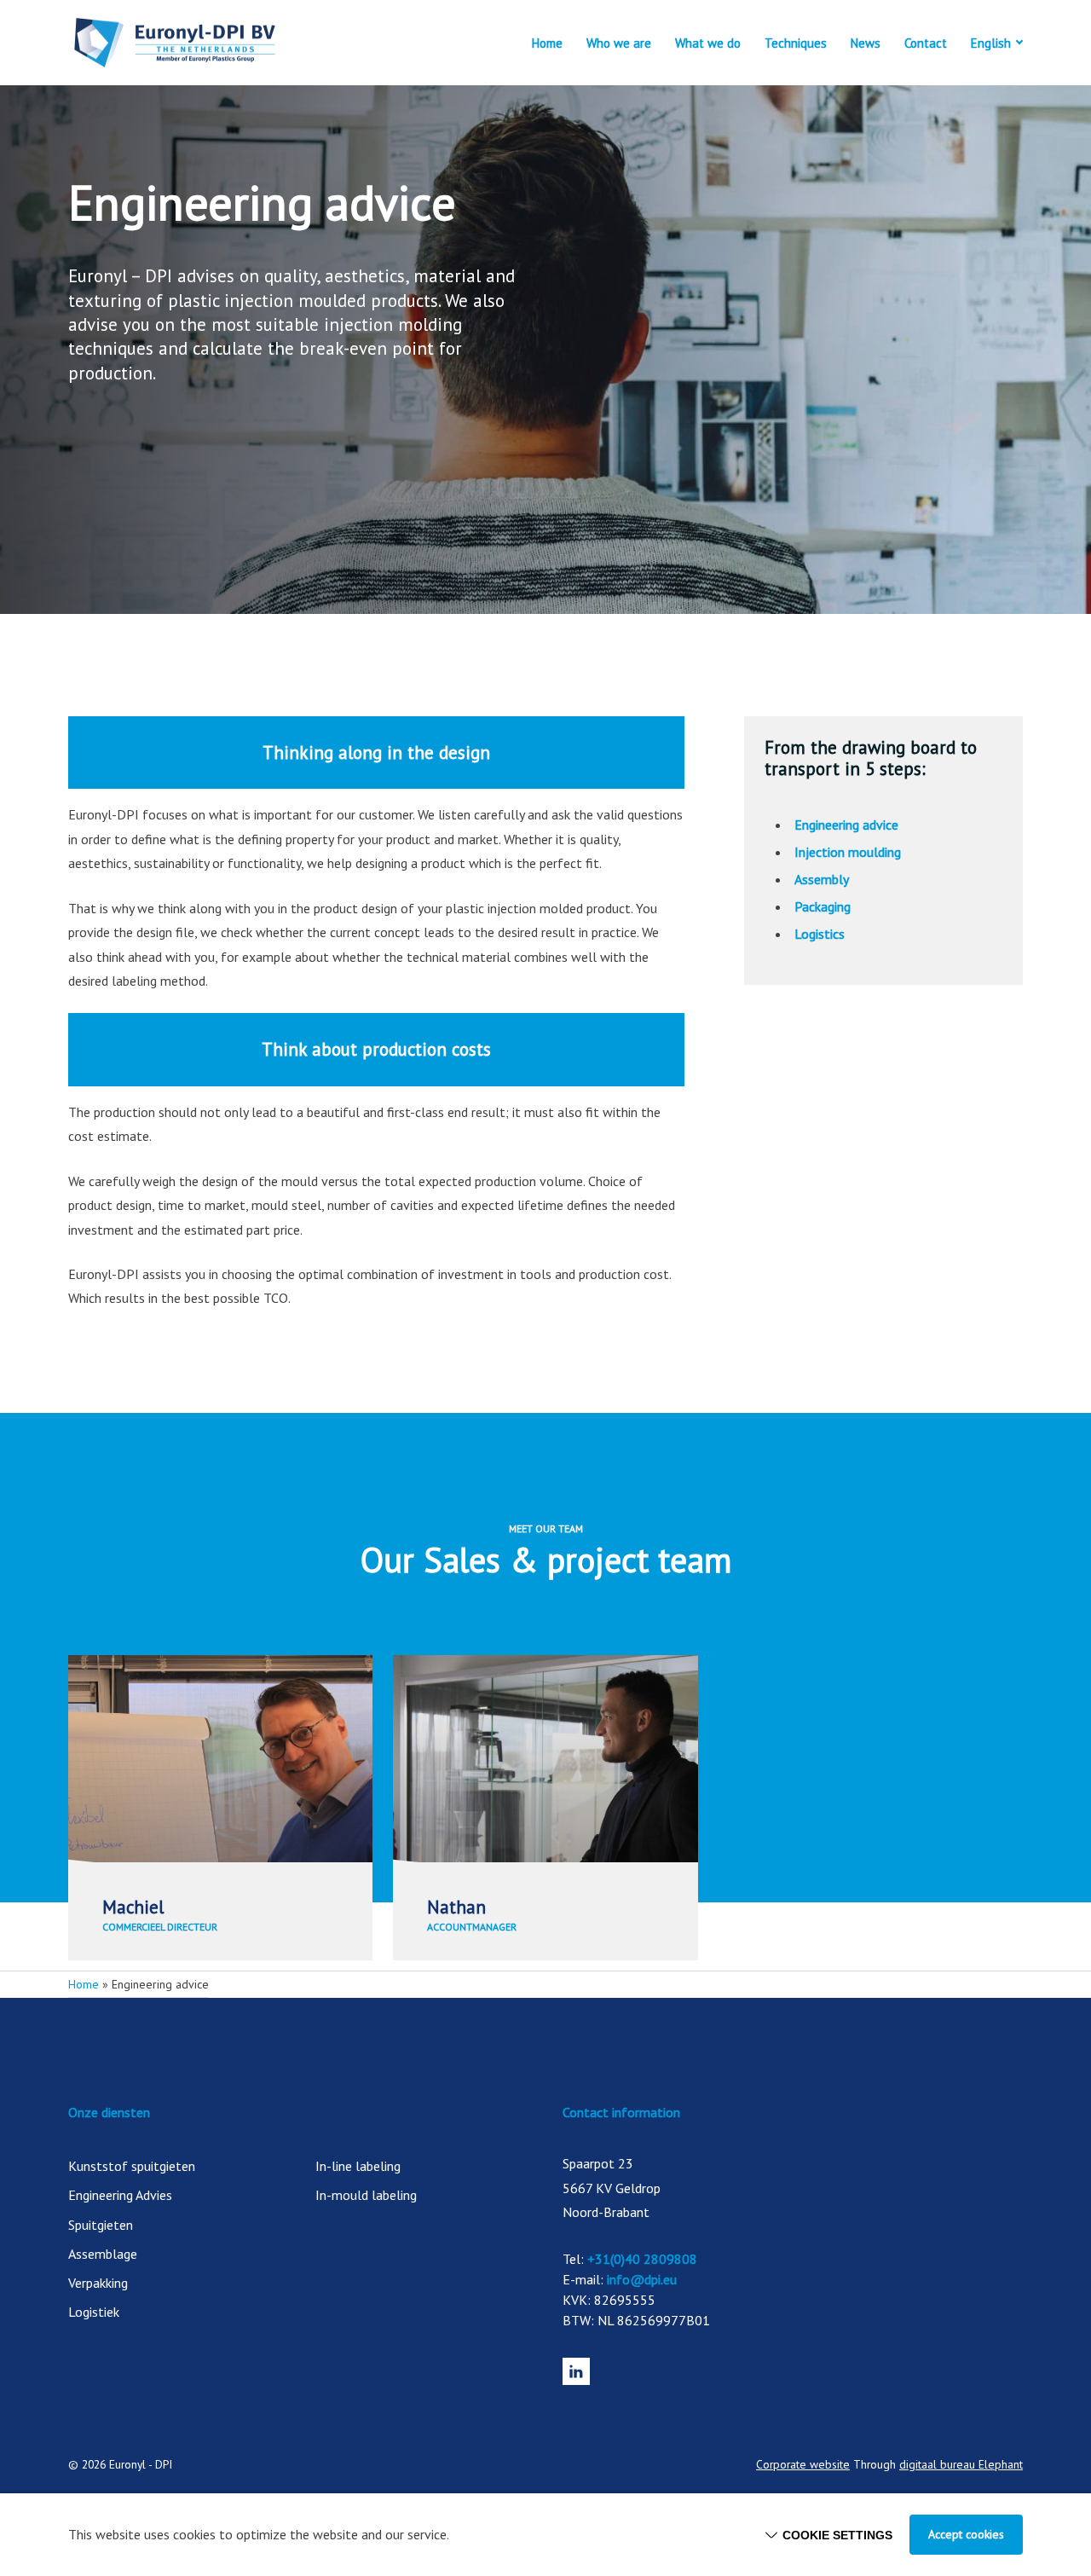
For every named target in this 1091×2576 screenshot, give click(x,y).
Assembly (822, 879)
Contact (926, 43)
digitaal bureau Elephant (961, 2464)
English (991, 43)
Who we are (619, 43)
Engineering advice (846, 825)
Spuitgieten (101, 2225)
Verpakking (98, 2283)
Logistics (820, 934)
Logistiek (94, 2312)
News (866, 43)
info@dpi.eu (642, 2279)
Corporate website (803, 2464)
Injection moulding (848, 852)
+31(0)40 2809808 (642, 2259)
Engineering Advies (120, 2195)
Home (547, 43)
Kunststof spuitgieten (132, 2166)
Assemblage (103, 2254)
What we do (708, 43)
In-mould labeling (366, 2195)
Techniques (796, 43)
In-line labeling (358, 2166)
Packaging (823, 906)
